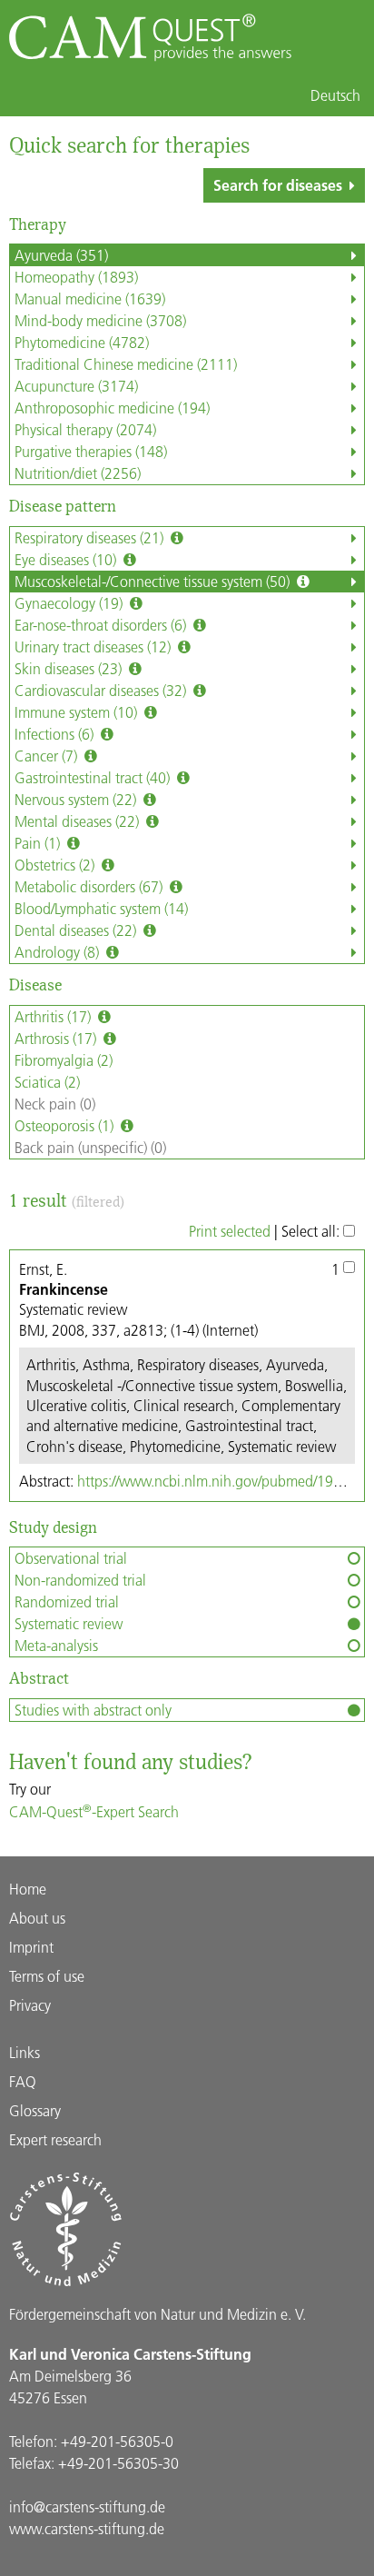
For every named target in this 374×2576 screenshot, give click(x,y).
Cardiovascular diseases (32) (102, 690)
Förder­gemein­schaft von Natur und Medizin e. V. (157, 2314)
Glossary (35, 2110)
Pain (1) (39, 843)
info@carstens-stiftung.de (87, 2506)
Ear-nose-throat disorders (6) (102, 625)
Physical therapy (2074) (85, 429)
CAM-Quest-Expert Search (94, 1811)
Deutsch (335, 95)
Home (28, 1889)
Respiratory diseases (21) (91, 537)
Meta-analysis (56, 1645)
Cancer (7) (48, 756)
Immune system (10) (78, 712)
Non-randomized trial (80, 1580)
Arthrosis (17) (57, 1038)
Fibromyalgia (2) (64, 1060)
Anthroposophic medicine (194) (112, 408)
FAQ (23, 2081)
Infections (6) (56, 734)
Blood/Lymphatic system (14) (101, 908)
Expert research (55, 2139)
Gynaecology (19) (70, 603)
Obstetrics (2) (56, 865)
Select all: (312, 1231)
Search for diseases (278, 185)
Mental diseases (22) (79, 821)
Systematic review (69, 1623)
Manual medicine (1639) (90, 298)
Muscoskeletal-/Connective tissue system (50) (154, 581)
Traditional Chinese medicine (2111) (126, 364)
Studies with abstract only (93, 1710)
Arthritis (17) (54, 1016)
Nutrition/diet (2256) (78, 473)
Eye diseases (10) (67, 559)
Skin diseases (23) (70, 668)
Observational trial (71, 1558)
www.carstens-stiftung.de (87, 2528)
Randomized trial (67, 1601)
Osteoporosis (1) (66, 1125)
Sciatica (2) (47, 1082)
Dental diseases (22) (77, 930)
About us (37, 1918)
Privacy (30, 2005)
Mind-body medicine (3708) (100, 320)
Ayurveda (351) (61, 255)
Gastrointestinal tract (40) (94, 777)
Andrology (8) (59, 952)
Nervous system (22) (77, 799)
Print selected (230, 1231)
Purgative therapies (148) (91, 451)
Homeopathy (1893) (76, 277)
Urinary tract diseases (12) (94, 646)
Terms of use (47, 1976)
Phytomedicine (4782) (82, 342)
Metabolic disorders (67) (90, 886)
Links (25, 2052)
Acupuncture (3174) (76, 386)
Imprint (31, 1947)
